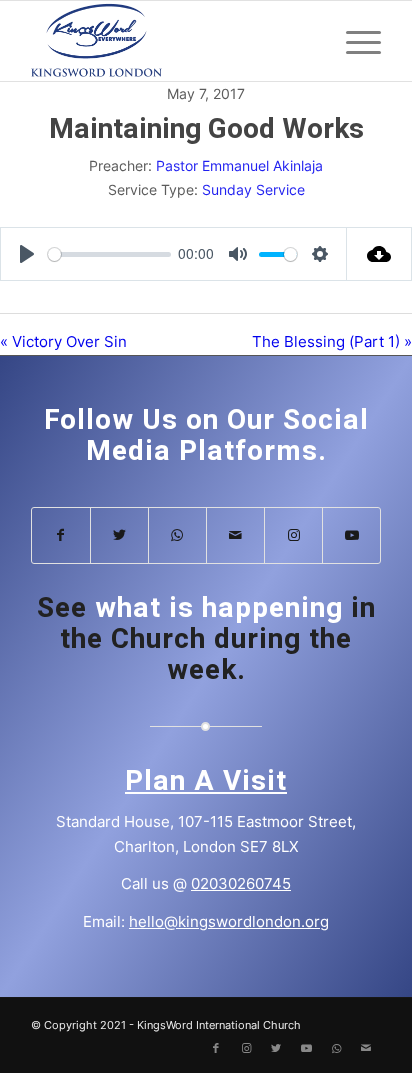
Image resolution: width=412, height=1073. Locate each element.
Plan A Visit (206, 781)
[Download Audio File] (379, 254)
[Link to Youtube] (351, 535)
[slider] (109, 254)
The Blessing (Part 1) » (332, 341)
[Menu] (353, 41)
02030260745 (241, 883)
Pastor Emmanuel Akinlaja (239, 165)
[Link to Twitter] (119, 535)
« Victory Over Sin (63, 341)
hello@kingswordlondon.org (229, 921)
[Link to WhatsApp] (177, 535)
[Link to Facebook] (61, 535)
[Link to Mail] (235, 535)
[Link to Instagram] (293, 535)
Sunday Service (253, 189)
